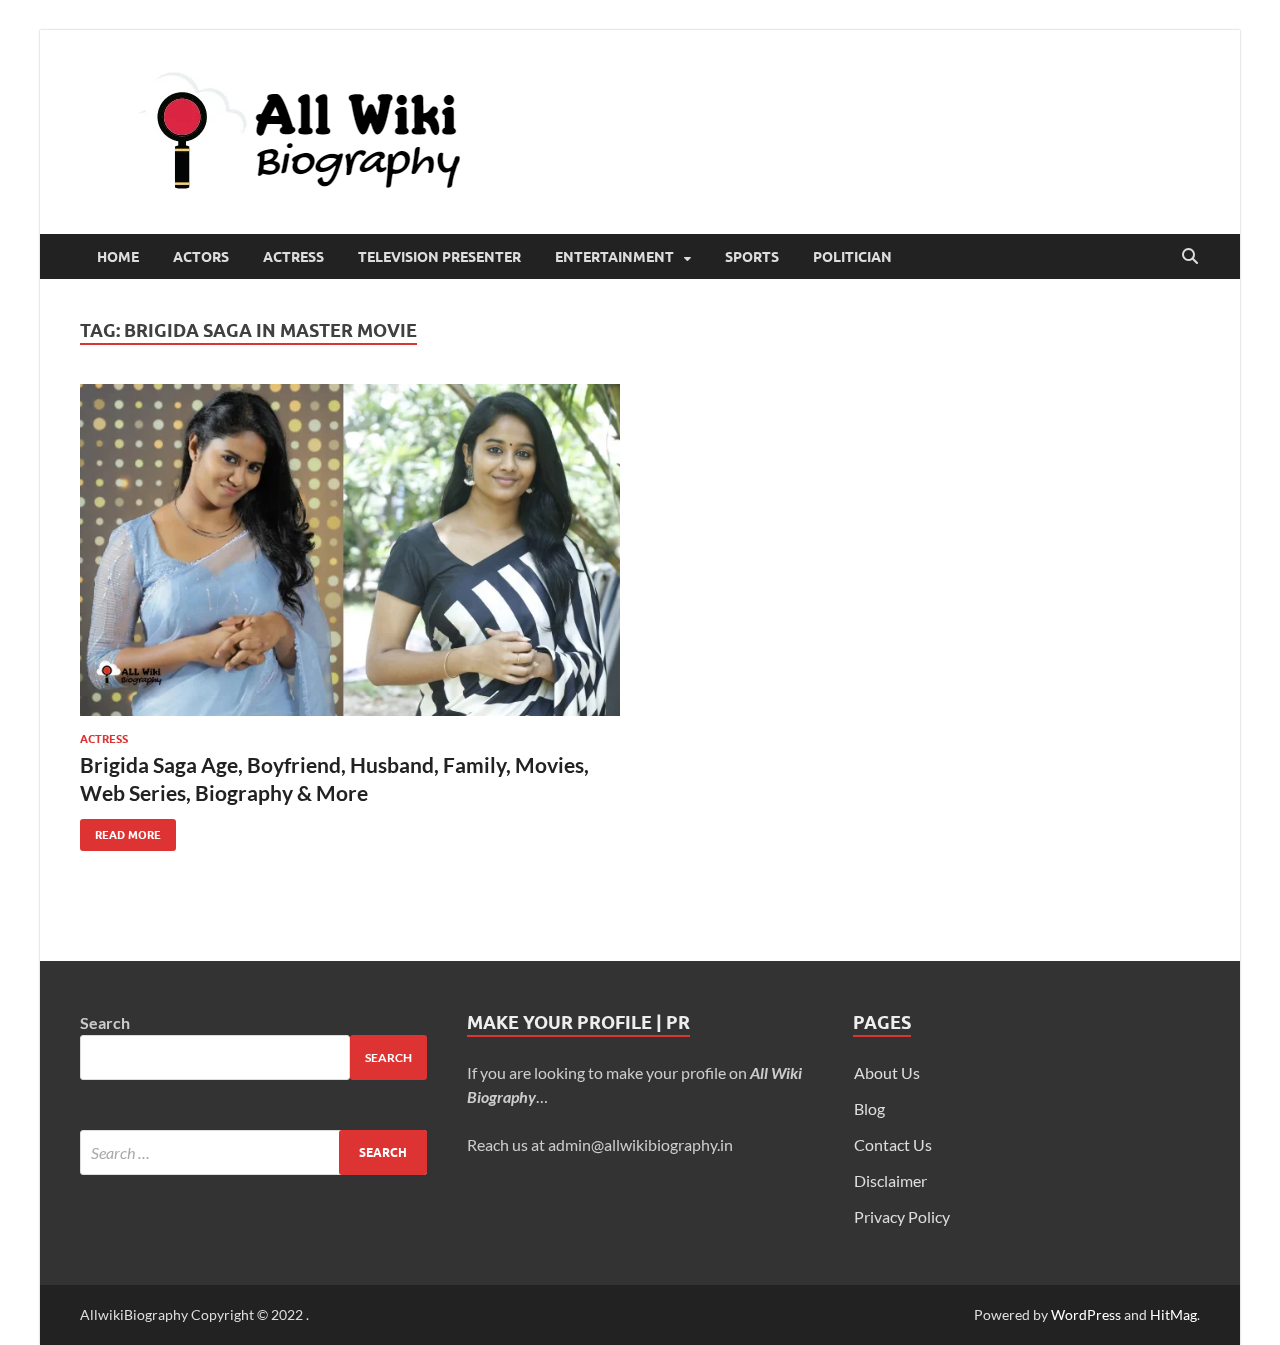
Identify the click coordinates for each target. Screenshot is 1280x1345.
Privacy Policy (902, 1216)
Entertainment (614, 257)
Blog (869, 1108)
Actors (201, 257)
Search (105, 1022)
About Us (887, 1072)
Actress (293, 257)
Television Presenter (439, 257)
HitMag (1173, 1314)
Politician (852, 257)
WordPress (1086, 1314)
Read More (120, 830)
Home (118, 257)
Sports (752, 257)
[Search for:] (253, 1152)
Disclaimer (890, 1180)
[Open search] (1190, 257)
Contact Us (893, 1144)
